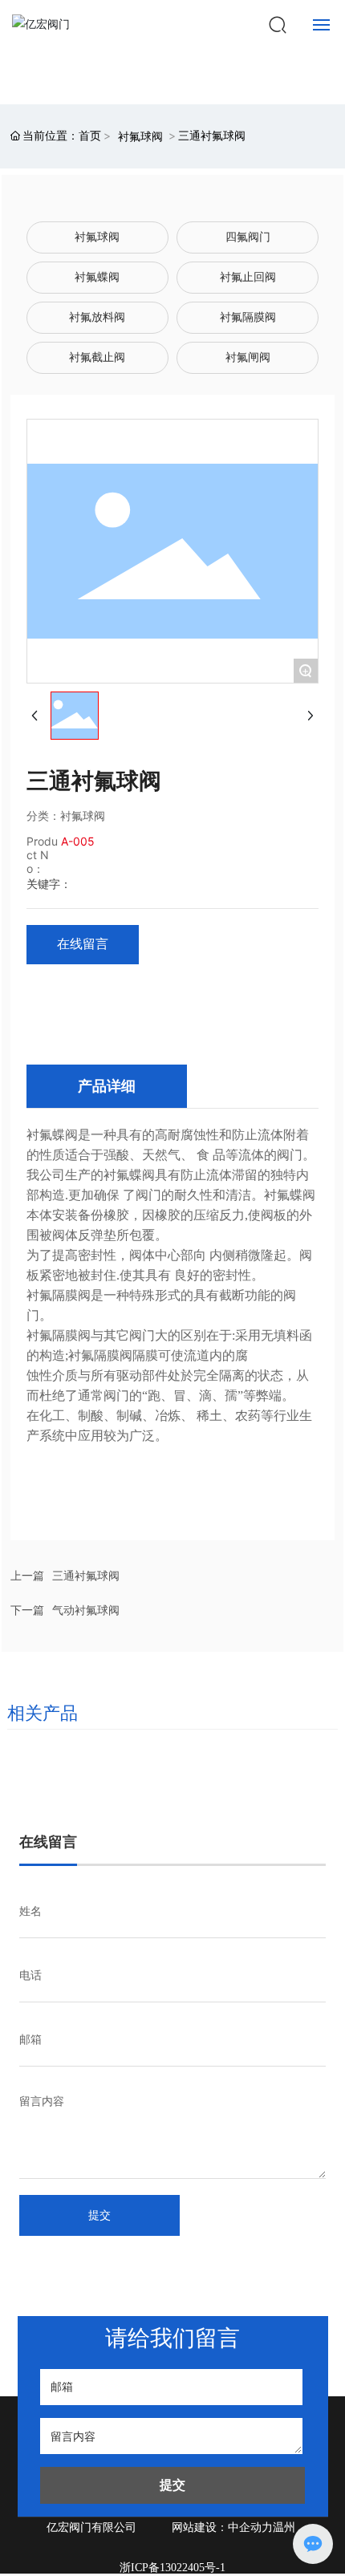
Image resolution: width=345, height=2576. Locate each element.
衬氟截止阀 (97, 357)
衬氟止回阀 (248, 277)
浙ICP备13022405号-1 (172, 2568)
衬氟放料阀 (97, 317)
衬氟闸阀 (248, 357)
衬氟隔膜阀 (248, 317)
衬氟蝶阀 (97, 277)
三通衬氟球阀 (86, 1575)
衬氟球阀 (140, 136)
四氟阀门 (248, 237)
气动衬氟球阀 (86, 1610)
